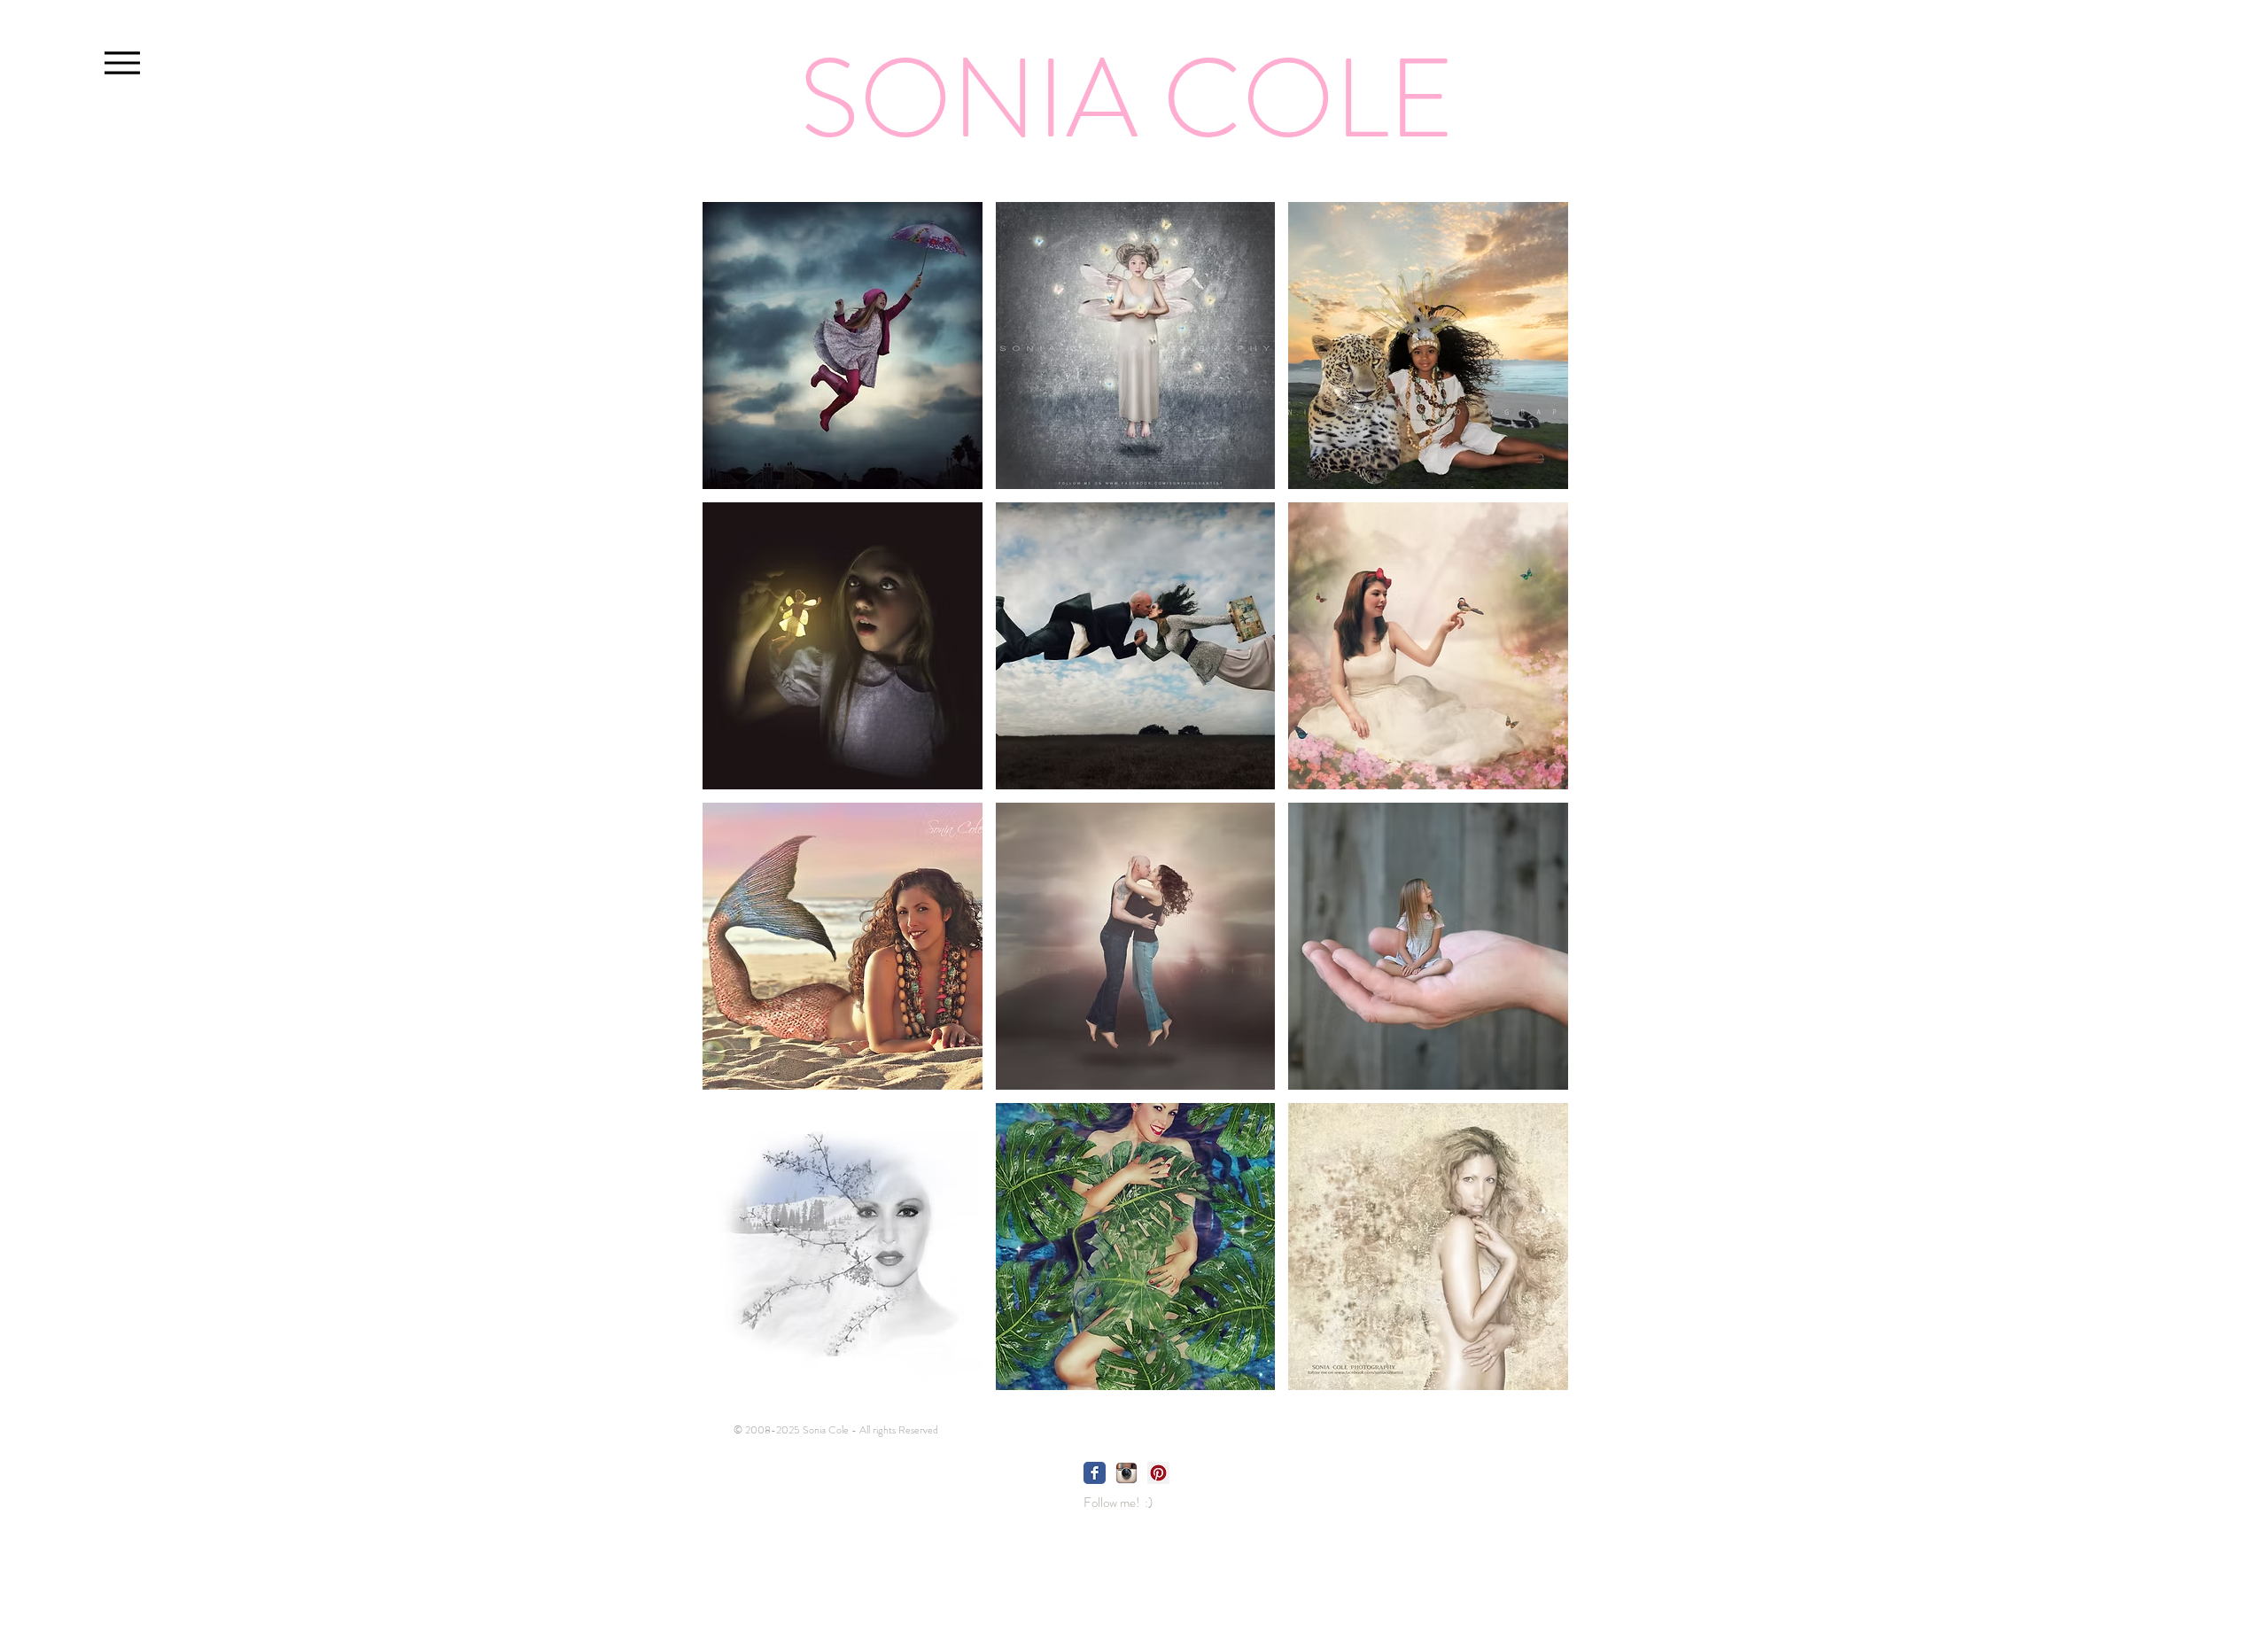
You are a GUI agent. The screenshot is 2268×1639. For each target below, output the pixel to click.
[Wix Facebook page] (1095, 1473)
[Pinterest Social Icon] (1158, 1473)
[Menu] (122, 62)
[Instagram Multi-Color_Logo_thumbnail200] (1126, 1473)
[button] (843, 346)
